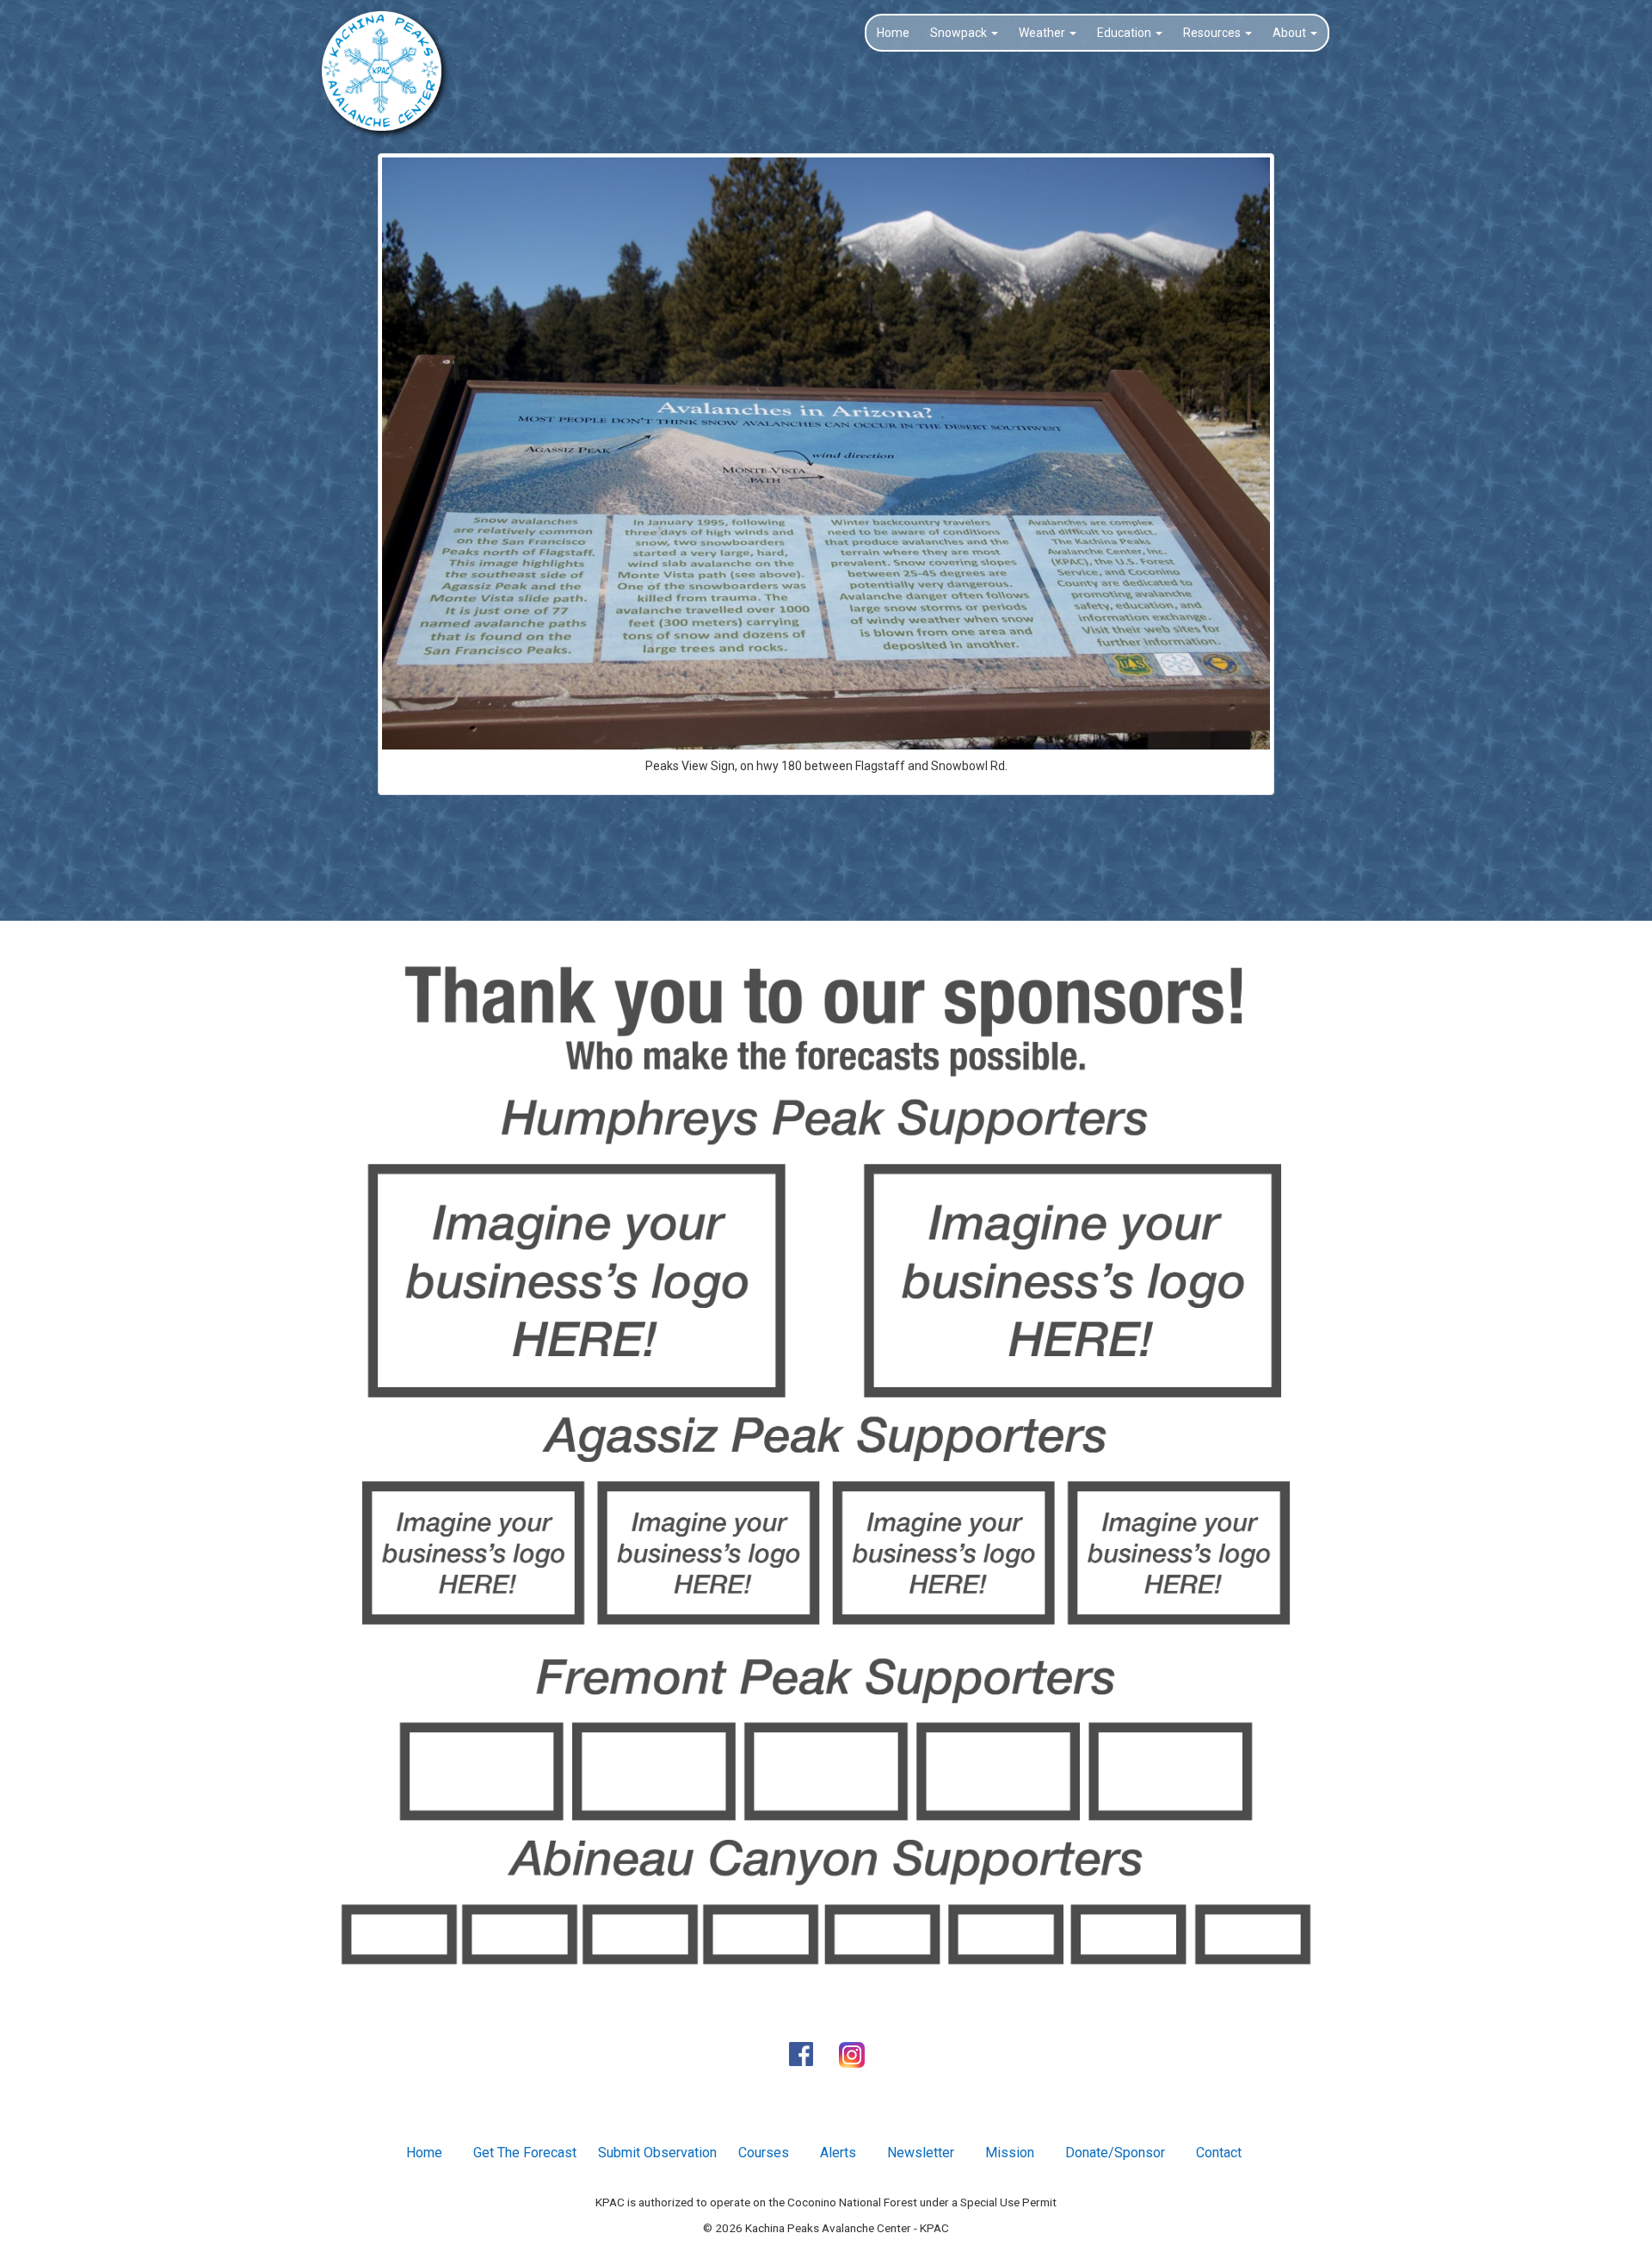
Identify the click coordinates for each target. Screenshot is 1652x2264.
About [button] (1291, 33)
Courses (764, 2153)
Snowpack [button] (960, 33)
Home (893, 33)
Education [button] (1125, 33)
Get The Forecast (525, 2153)
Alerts (838, 2153)
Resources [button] (1213, 33)
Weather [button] (1043, 33)
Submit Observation (657, 2153)
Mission (1010, 2153)
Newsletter (921, 2153)
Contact (1219, 2153)
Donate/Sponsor (1115, 2153)
